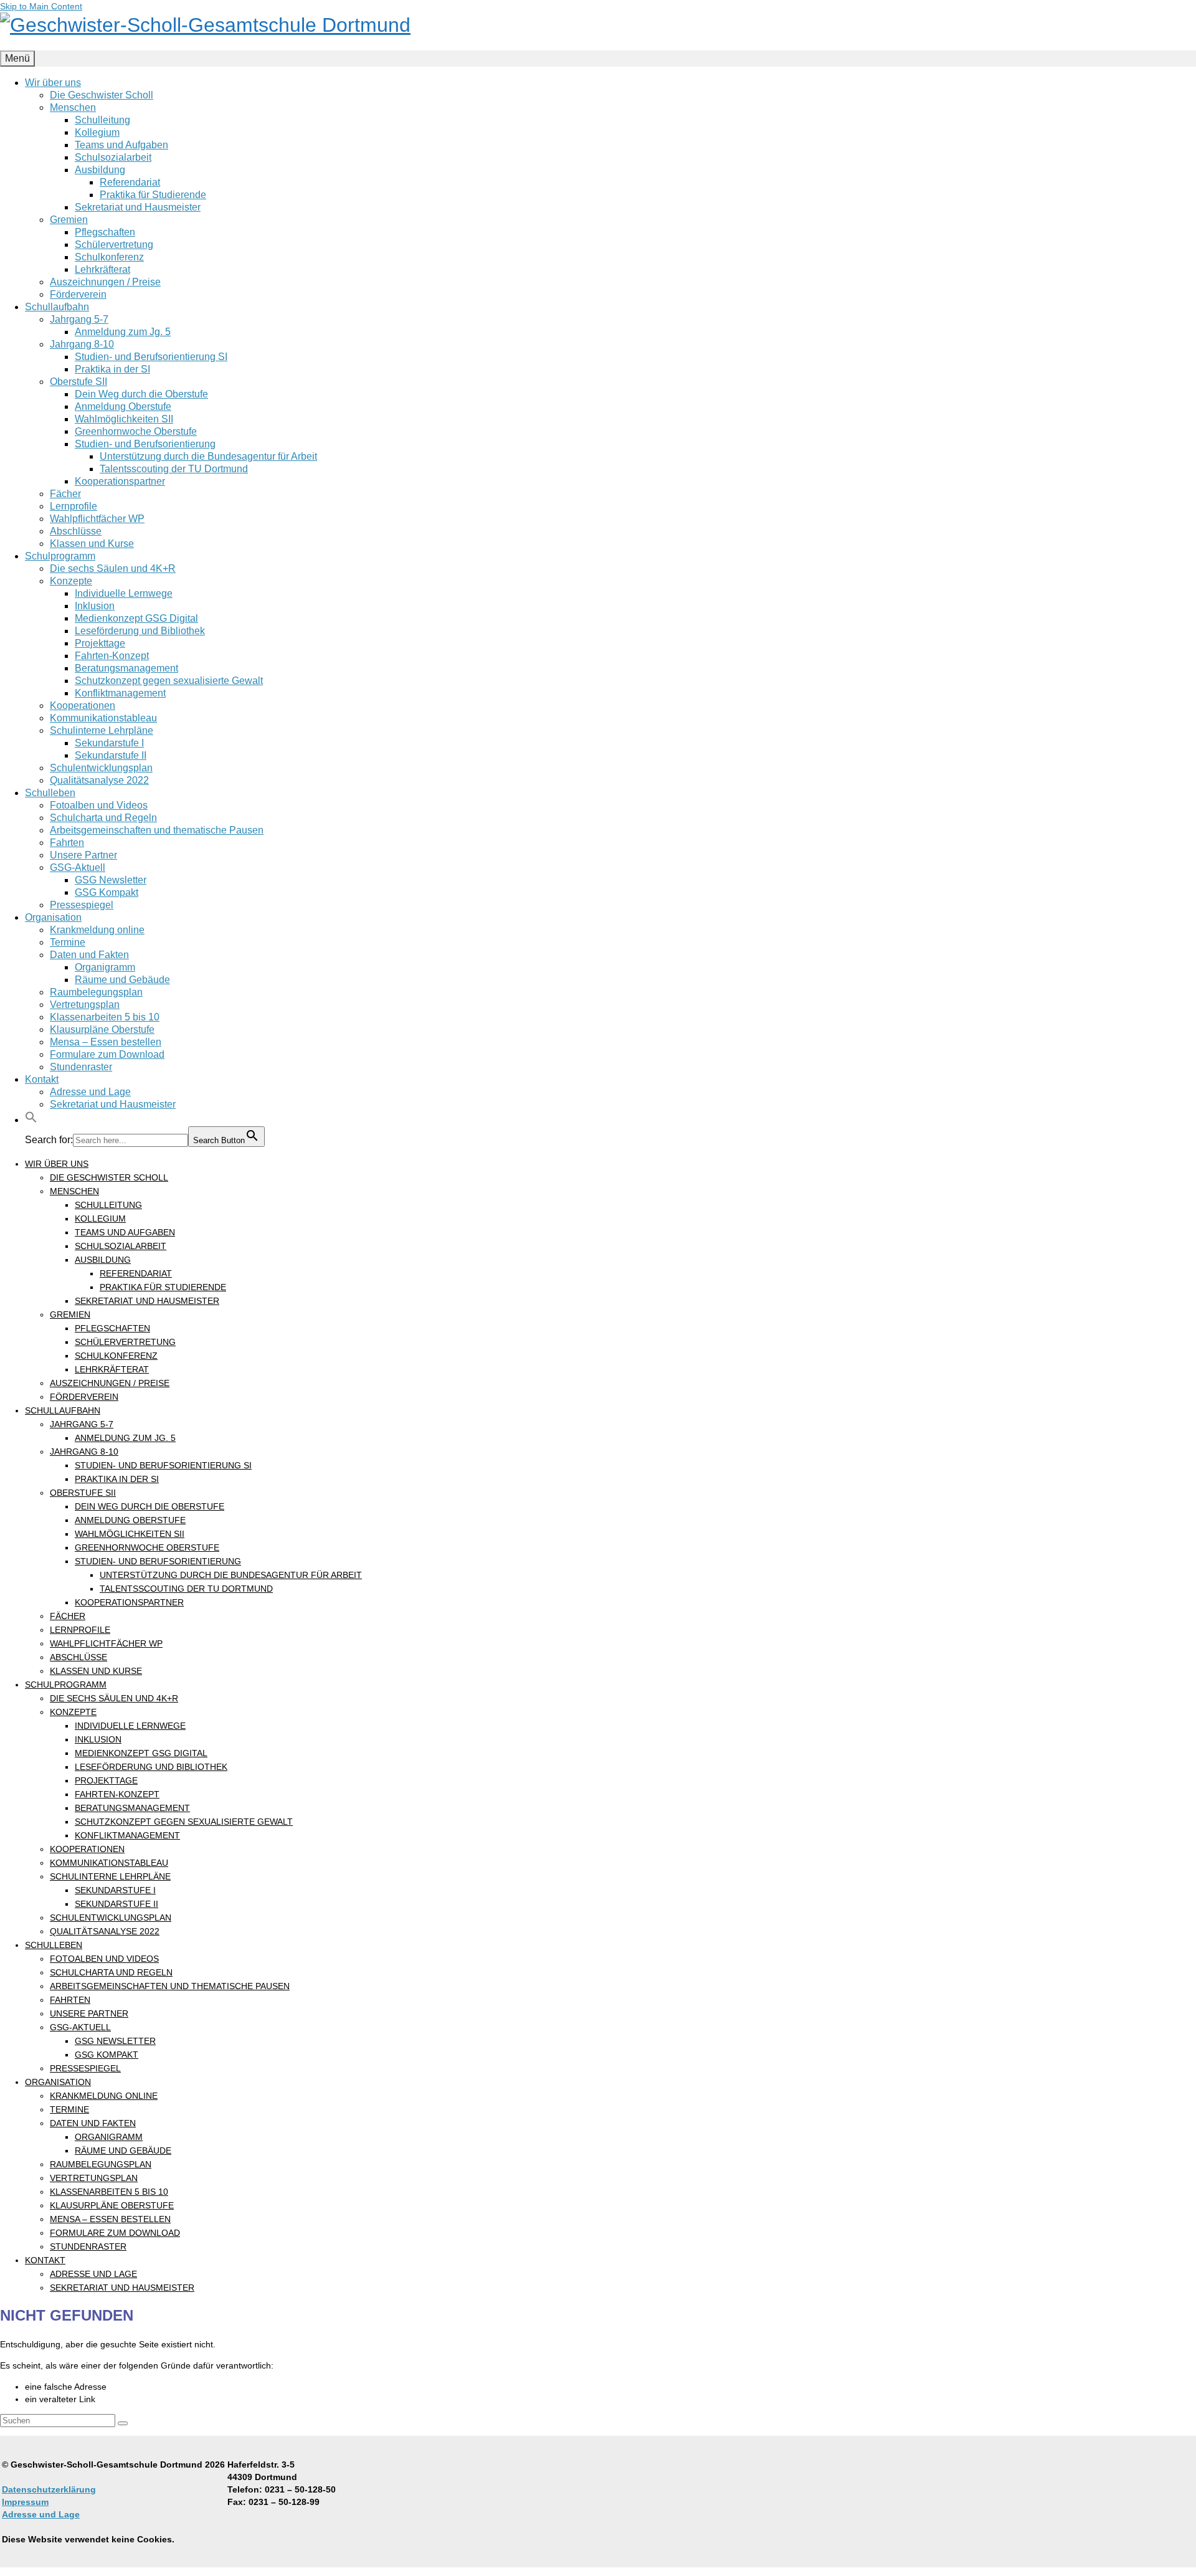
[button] (31, 1120)
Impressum (25, 2502)
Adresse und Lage (41, 2514)
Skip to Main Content (41, 6)
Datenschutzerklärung (49, 2489)
